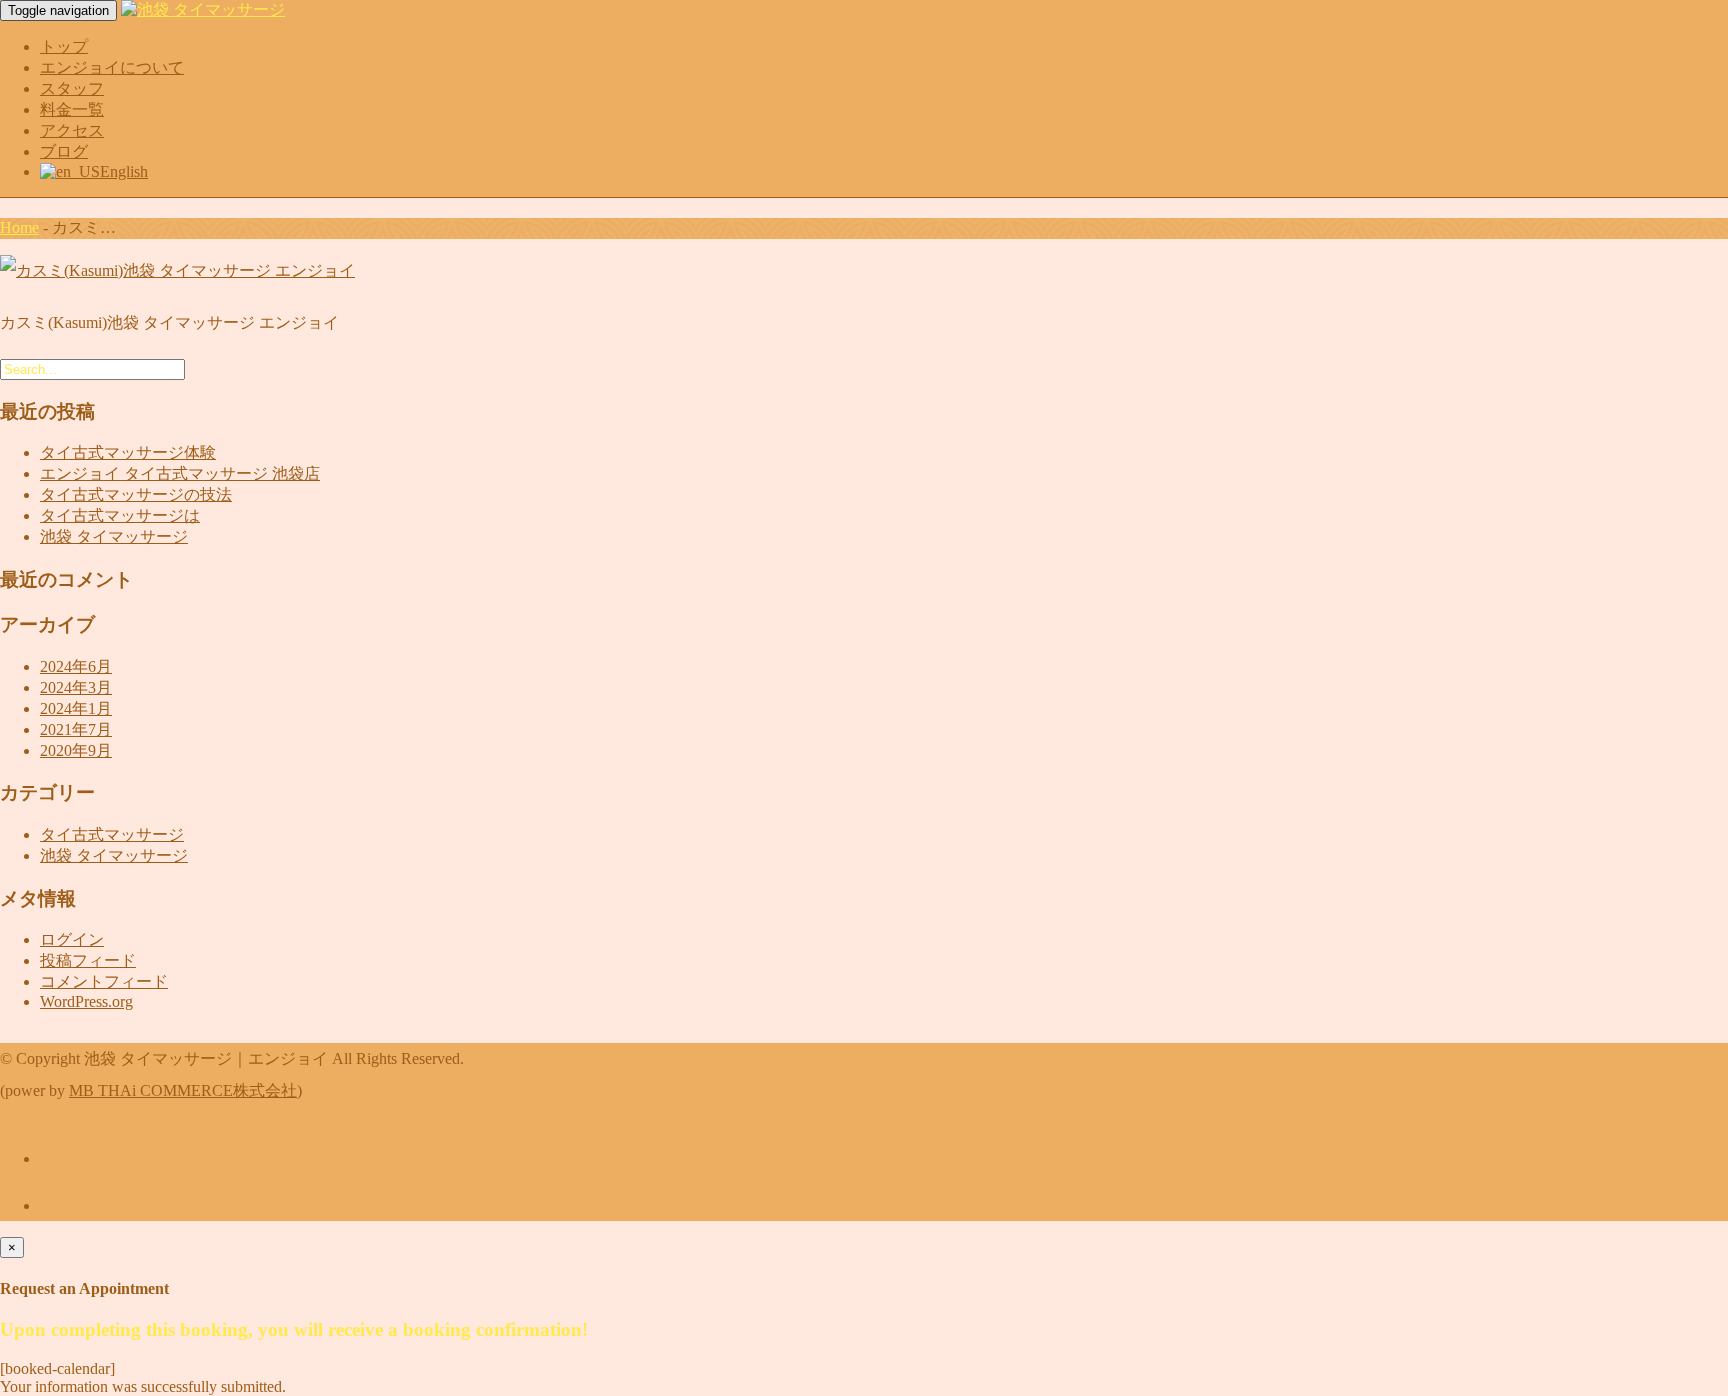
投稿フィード (88, 960)
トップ (64, 46)
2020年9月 (76, 750)
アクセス (72, 130)
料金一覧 (72, 109)
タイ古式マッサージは (120, 515)
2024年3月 (76, 687)
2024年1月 (76, 708)
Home (19, 227)
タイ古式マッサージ (112, 834)
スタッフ (72, 88)
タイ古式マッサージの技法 (136, 494)
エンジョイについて (112, 67)
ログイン (72, 939)
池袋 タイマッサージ (114, 536)
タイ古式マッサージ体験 (128, 452)
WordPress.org (86, 1001)
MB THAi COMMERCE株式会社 (183, 1090)
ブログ (64, 151)
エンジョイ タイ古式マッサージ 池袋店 (180, 473)
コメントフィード (104, 981)
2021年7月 (76, 729)
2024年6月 (76, 666)
